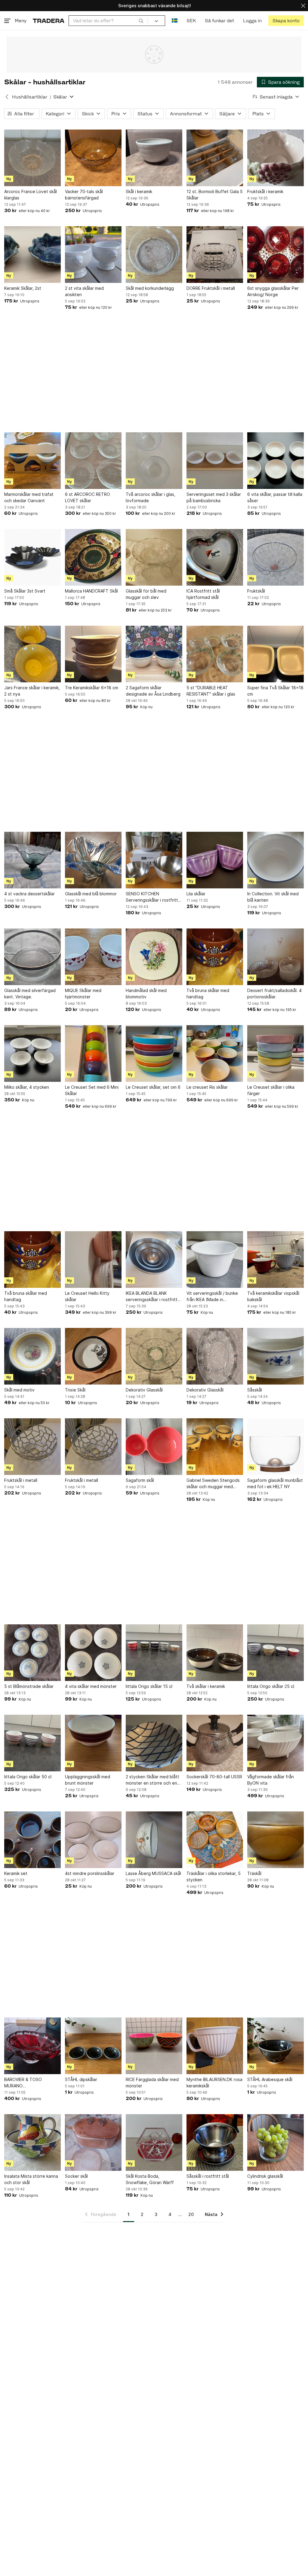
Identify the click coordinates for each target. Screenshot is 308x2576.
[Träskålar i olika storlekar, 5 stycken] (215, 1840)
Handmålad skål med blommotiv (146, 994)
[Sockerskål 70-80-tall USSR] (215, 1743)
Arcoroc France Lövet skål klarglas (31, 195)
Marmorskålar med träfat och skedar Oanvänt (29, 497)
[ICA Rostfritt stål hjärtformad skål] (215, 557)
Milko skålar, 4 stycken (27, 1087)
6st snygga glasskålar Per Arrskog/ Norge (273, 291)
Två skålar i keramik (206, 1686)
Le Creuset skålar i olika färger (271, 1090)
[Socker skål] (93, 2142)
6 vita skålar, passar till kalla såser (275, 497)
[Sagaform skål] (154, 1447)
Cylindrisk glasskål (265, 2176)
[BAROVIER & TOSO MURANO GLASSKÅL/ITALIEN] (32, 2046)
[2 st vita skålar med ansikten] (93, 255)
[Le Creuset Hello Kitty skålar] (93, 1260)
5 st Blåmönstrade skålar (29, 1686)
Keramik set (16, 1873)
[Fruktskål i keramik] (276, 158)
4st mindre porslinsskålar (90, 1873)
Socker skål (76, 2176)
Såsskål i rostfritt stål (208, 2176)
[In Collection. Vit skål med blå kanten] (276, 860)
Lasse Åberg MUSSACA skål (153, 1873)
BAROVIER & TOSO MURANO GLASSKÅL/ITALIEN (23, 2083)
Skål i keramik (139, 191)
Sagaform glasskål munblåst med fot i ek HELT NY (275, 1483)
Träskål (254, 1873)
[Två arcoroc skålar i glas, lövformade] (154, 461)
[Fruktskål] (276, 557)
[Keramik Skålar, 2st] (32, 255)
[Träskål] (276, 1840)
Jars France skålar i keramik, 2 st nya (32, 691)
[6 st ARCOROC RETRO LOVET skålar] (93, 461)
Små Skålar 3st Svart (25, 591)
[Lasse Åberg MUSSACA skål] (154, 1840)
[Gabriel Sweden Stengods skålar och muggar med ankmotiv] (215, 1447)
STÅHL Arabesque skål (270, 2079)
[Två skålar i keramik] (215, 1653)
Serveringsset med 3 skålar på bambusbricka (214, 497)
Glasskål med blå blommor (91, 894)
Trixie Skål (75, 1390)
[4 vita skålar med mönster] (93, 1653)
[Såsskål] (276, 1356)
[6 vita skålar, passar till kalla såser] (276, 461)
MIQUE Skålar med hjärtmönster (83, 994)
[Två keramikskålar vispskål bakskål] (276, 1260)
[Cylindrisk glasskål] (276, 2142)
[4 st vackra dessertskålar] (32, 860)
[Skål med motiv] (32, 1356)
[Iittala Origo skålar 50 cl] (32, 1743)
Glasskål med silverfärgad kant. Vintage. (30, 994)
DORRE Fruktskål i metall (211, 288)
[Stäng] (303, 6)
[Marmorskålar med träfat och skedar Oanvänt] (32, 461)
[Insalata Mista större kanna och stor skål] (32, 2142)
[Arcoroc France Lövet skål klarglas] (32, 158)
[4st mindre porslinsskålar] (93, 1840)
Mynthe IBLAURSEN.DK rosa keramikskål (214, 2083)
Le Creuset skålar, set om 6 (153, 1087)
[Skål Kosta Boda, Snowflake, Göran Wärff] (154, 2142)
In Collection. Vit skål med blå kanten (273, 897)
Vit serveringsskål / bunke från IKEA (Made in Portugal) (212, 1297)
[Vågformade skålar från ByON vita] (276, 1743)
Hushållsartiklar (30, 97)
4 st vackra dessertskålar (29, 894)
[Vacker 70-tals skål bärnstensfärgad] (93, 158)
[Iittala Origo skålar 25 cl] (276, 1653)
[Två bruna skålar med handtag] (215, 957)
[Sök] (141, 20)
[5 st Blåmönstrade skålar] (32, 1653)
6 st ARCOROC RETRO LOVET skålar (88, 497)
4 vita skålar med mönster (91, 1686)
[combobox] (108, 21)
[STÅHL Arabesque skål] (276, 2046)
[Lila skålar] (215, 860)
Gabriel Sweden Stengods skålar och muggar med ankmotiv (213, 1484)
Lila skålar (196, 894)
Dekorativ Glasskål (144, 1390)
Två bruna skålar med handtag (208, 994)
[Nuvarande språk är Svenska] (175, 21)
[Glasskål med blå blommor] (93, 860)
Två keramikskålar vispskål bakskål (273, 1296)
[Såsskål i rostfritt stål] (215, 2142)
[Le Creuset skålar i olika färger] (276, 1053)
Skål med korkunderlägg (150, 288)
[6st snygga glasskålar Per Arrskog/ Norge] (276, 255)
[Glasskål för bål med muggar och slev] (154, 557)
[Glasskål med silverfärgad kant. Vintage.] (32, 957)
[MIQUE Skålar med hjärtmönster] (93, 957)
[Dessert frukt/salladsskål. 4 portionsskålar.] (276, 957)
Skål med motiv (19, 1390)
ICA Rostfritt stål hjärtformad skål (203, 594)
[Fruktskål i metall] (32, 1447)
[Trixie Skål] (93, 1356)
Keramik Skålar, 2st (23, 288)
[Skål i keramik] (154, 158)
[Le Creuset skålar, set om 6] (154, 1053)
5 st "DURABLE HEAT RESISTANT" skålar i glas (211, 691)
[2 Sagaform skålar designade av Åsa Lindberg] (154, 654)
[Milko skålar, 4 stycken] (32, 1053)
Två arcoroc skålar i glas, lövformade (151, 497)
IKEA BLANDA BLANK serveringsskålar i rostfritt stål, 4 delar (152, 1297)
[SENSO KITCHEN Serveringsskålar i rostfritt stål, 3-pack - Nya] (154, 860)
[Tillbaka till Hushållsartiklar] (7, 97)
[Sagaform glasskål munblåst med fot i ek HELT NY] (276, 1447)
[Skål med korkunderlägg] (154, 255)
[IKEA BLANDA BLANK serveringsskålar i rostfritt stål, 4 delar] (154, 1260)
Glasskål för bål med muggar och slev (146, 594)
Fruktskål (256, 591)
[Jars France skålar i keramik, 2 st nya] (32, 654)
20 (191, 2214)
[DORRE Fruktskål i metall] (215, 255)
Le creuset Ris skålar (207, 1087)
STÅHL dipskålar (81, 2079)
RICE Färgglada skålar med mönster (152, 2083)
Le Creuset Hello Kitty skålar (87, 1296)
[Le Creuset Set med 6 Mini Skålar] (93, 1053)
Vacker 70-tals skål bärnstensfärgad (84, 195)
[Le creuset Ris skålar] (215, 1053)
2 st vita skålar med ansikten (84, 291)
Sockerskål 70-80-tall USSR (214, 1777)
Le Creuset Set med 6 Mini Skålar (92, 1090)
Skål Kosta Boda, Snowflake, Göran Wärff (150, 2179)
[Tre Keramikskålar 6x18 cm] (93, 654)
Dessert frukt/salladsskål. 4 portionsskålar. (274, 994)
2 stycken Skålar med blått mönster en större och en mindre (152, 1780)
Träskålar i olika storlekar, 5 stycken (214, 1876)
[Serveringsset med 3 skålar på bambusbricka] (215, 461)
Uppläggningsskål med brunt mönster (88, 1780)
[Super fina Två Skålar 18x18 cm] (276, 654)
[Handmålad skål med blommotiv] (154, 957)
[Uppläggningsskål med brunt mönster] (93, 1743)
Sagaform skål (140, 1480)
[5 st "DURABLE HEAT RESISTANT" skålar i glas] (215, 654)
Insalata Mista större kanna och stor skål (31, 2179)
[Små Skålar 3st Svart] (32, 557)
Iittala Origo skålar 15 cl (149, 1686)
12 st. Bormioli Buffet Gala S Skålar (215, 195)
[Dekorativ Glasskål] (154, 1356)
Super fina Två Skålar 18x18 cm (275, 691)
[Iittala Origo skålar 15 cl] (154, 1653)
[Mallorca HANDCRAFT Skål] (93, 557)
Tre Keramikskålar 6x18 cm (92, 688)
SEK (191, 21)
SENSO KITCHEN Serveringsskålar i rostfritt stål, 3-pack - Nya (152, 897)
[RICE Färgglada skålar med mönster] (154, 2046)
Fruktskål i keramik (265, 191)
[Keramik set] (32, 1840)
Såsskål (255, 1390)
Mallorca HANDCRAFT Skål (91, 591)
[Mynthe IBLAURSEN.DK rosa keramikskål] (215, 2046)
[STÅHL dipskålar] (93, 2046)
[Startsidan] (49, 21)
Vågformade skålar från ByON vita (271, 1780)
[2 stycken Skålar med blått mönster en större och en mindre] (154, 1743)
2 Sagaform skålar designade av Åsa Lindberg (153, 691)
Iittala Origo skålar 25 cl (271, 1686)
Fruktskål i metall (21, 1480)
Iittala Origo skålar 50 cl (28, 1777)
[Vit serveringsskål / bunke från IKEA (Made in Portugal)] (215, 1260)
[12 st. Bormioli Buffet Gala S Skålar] (215, 158)
